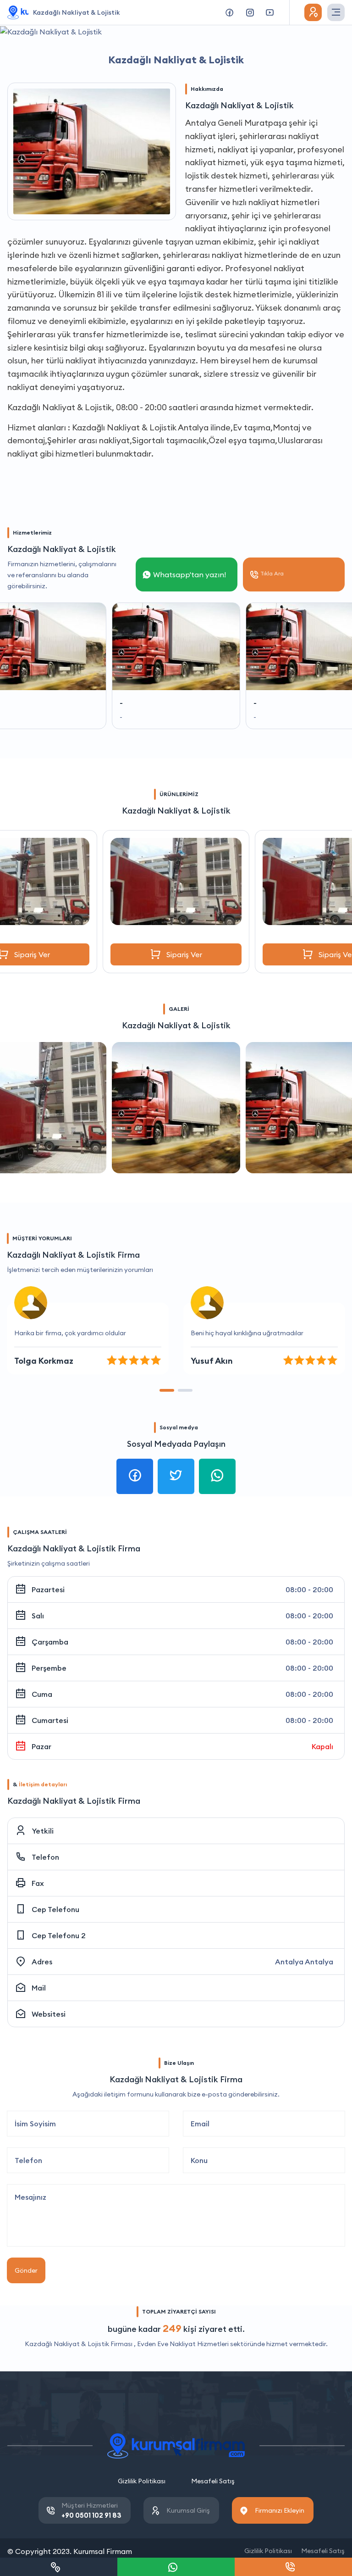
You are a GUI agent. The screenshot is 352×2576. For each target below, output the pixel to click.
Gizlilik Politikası (142, 2481)
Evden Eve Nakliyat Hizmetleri (183, 2344)
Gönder (26, 2270)
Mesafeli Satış (213, 2481)
